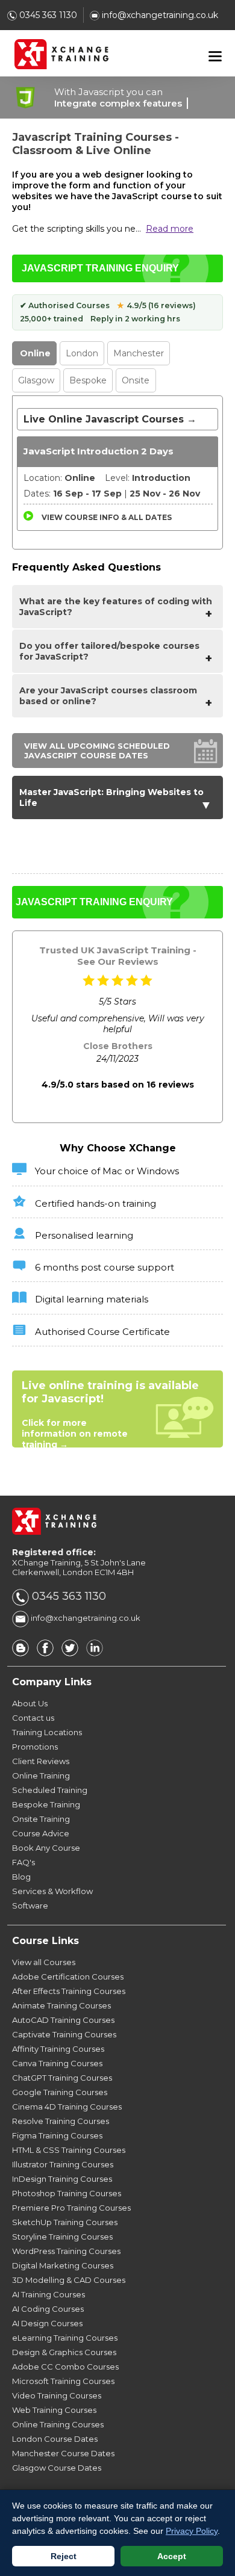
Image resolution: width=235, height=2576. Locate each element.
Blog (21, 1877)
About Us (30, 1703)
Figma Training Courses (57, 2135)
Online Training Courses (58, 2424)
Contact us (33, 1718)
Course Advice (41, 1833)
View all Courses (44, 1962)
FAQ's (23, 1862)
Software (30, 1906)
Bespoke (88, 380)
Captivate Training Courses (64, 2034)
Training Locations (47, 1732)
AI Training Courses (49, 2294)
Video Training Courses (57, 2395)
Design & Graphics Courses (64, 2352)
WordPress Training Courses (66, 2251)
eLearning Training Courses (65, 2338)
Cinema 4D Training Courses (67, 2107)
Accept (172, 2556)
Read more (170, 229)
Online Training (41, 1776)
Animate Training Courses (61, 2005)
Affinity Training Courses (58, 2049)
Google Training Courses (60, 2092)
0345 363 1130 (47, 15)
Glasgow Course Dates (57, 2468)
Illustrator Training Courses (63, 2164)
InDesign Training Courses (62, 2179)
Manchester (139, 353)
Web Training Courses (54, 2410)
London (82, 353)
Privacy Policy (192, 2531)
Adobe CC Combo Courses (65, 2367)
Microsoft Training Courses (63, 2381)
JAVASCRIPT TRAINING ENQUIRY (100, 268)
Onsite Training (41, 1819)
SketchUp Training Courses (65, 2222)
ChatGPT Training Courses (62, 2078)
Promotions (35, 1747)
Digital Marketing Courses (63, 2265)
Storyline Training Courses (62, 2237)
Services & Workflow (52, 1891)
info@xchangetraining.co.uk (159, 15)
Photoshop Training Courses (67, 2193)
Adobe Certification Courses (68, 1977)
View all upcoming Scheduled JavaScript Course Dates (97, 751)
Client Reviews (41, 1761)
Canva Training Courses (57, 2063)
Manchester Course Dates (63, 2453)
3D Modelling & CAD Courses (69, 2280)
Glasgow (36, 380)
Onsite (136, 380)
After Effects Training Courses (69, 1991)
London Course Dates (55, 2439)
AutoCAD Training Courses (63, 2020)
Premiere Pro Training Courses (71, 2208)
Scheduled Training (50, 1790)
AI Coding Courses (48, 2309)
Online (35, 353)
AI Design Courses (47, 2323)
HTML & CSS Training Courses (69, 2150)
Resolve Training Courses (61, 2121)
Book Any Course (46, 1848)
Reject (64, 2556)
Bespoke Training (46, 1804)
